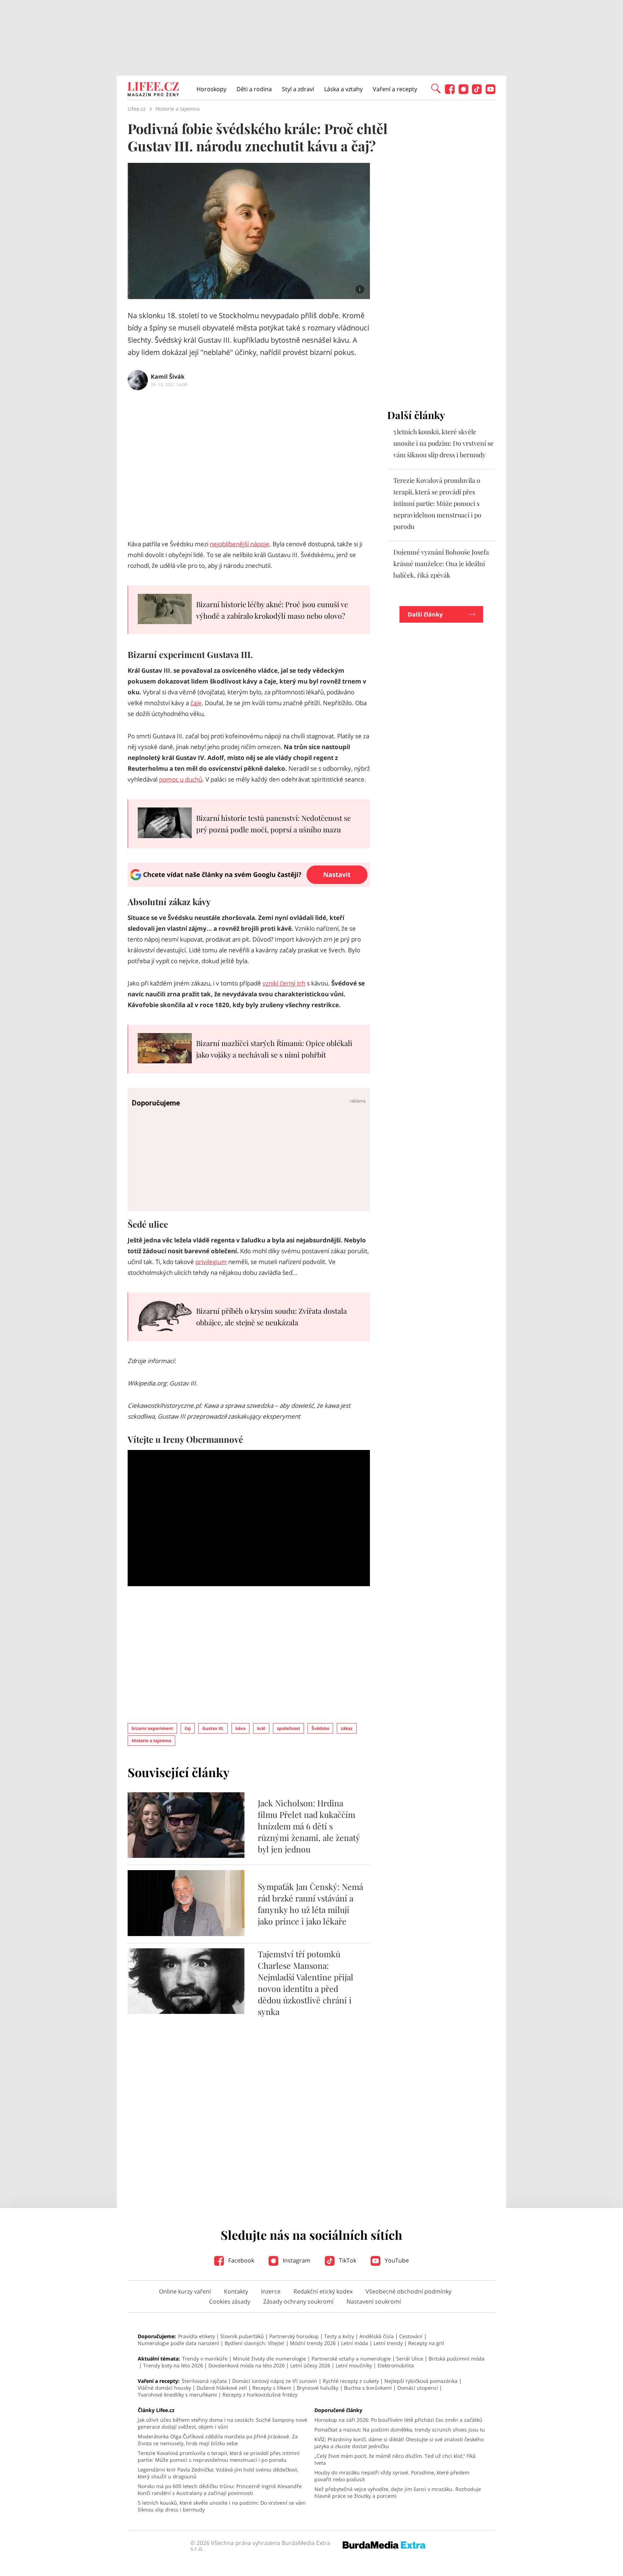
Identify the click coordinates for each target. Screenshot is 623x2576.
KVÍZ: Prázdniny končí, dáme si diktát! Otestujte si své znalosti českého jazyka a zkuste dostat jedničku (399, 2443)
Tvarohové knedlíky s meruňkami (177, 2395)
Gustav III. (213, 1728)
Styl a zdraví (298, 89)
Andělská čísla (377, 2336)
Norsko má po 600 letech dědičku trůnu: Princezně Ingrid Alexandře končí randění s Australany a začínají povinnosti (220, 2490)
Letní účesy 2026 (310, 2365)
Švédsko (320, 1728)
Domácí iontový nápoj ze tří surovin (275, 2381)
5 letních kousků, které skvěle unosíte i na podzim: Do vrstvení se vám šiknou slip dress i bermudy (443, 443)
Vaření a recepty (395, 89)
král (261, 1728)
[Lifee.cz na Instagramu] (463, 92)
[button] (436, 88)
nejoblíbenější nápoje (240, 544)
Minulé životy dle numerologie (269, 2359)
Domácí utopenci (418, 2388)
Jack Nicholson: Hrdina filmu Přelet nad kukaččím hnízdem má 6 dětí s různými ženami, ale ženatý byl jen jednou (309, 1826)
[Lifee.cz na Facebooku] (450, 92)
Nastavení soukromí (374, 2301)
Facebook (240, 2260)
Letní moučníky (354, 2365)
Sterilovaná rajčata (204, 2381)
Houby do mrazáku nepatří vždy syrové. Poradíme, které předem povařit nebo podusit (392, 2476)
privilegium (211, 1262)
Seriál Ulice (410, 2359)
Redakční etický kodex (323, 2291)
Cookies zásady (230, 2301)
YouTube (396, 2260)
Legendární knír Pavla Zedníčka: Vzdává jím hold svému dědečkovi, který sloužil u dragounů (218, 2473)
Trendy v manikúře (205, 2359)
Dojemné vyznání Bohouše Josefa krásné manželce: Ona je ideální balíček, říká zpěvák (441, 564)
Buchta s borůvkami (368, 2388)
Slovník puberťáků (242, 2336)
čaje (196, 703)
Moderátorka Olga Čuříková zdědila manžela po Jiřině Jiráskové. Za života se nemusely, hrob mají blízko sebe (218, 2440)
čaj (188, 1728)
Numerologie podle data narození (178, 2343)
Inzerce (271, 2291)
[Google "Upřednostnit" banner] (249, 885)
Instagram (296, 2260)
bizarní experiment (152, 1728)
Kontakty (236, 2291)
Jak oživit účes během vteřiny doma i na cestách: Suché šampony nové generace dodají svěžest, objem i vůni (222, 2423)
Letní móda (355, 2343)
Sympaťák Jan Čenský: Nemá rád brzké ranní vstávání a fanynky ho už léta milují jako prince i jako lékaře (310, 1904)
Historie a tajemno (151, 1741)
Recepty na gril (426, 2343)
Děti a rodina (254, 89)
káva (240, 1728)
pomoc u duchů (181, 779)
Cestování (411, 2336)
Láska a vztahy (343, 89)
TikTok (347, 2260)
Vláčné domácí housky (164, 2388)
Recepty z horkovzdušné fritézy (260, 2395)
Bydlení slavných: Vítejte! (255, 2343)
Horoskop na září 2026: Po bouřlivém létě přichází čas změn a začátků (398, 2420)
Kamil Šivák (168, 377)
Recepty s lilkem (272, 2388)
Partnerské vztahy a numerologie (351, 2359)
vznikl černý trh (284, 983)
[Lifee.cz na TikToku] (477, 92)
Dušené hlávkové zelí (222, 2388)
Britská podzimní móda (457, 2359)
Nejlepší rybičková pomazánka (421, 2381)
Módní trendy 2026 (313, 2343)
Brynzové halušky (318, 2388)
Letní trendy (388, 2343)
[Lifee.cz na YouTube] (491, 92)
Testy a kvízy (339, 2336)
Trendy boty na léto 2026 (173, 2365)
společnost (288, 1728)
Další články (425, 614)
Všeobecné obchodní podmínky (408, 2291)
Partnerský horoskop (294, 2336)
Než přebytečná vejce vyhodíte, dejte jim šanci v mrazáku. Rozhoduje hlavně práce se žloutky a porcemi (398, 2492)
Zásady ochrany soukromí (298, 2301)
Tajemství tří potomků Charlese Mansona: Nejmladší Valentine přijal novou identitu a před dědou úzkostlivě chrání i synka (306, 1983)
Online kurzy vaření (185, 2291)
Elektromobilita (396, 2365)
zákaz (347, 1728)
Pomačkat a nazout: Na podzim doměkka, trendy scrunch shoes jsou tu (400, 2430)
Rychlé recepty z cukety (351, 2381)
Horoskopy (211, 89)
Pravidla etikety (196, 2336)
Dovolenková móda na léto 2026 (247, 2365)
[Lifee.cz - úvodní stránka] (153, 90)
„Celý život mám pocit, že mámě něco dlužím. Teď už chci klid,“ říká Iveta (395, 2459)
